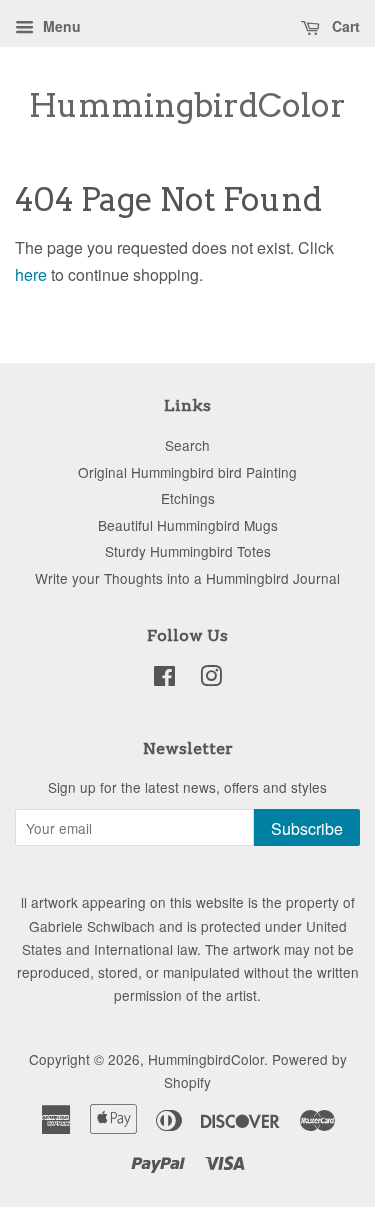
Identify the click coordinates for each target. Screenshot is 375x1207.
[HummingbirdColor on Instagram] (211, 679)
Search (187, 445)
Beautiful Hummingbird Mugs (188, 525)
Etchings (188, 498)
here (31, 274)
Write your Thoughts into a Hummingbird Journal (187, 578)
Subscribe (307, 828)
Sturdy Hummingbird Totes (188, 551)
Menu (60, 26)
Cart (344, 26)
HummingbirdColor (187, 106)
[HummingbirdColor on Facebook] (164, 679)
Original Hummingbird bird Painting (187, 472)
